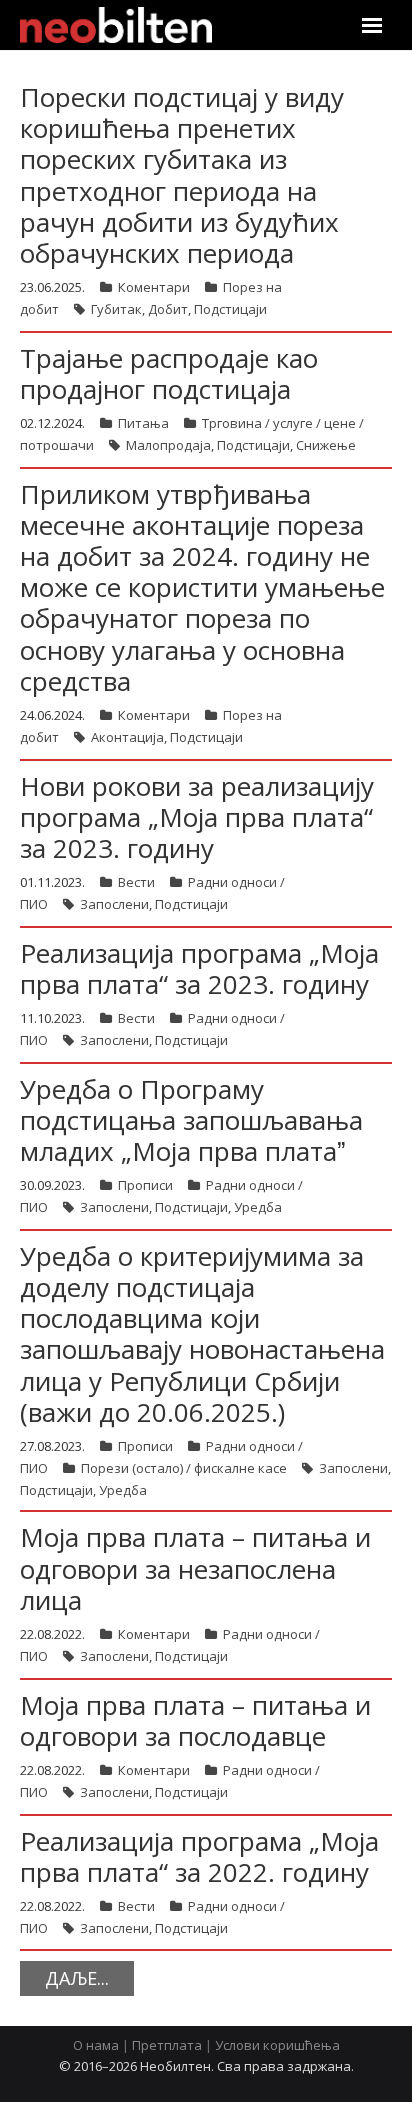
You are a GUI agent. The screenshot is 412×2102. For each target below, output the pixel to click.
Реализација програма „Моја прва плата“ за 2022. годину (199, 1856)
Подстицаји (230, 309)
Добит (168, 309)
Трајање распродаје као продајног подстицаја (169, 373)
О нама (96, 2045)
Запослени (114, 904)
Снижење (326, 445)
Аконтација (127, 737)
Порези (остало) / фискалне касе (184, 1468)
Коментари (154, 287)
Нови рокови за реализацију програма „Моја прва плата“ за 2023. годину (197, 817)
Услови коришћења (277, 2045)
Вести (136, 882)
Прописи (145, 1185)
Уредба (258, 1207)
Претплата (167, 2045)
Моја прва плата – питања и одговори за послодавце (195, 1720)
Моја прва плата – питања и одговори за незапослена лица (195, 1568)
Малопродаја (168, 445)
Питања (143, 423)
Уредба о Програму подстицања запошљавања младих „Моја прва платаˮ (191, 1120)
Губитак (116, 309)
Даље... (77, 1978)
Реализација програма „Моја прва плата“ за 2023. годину (199, 968)
